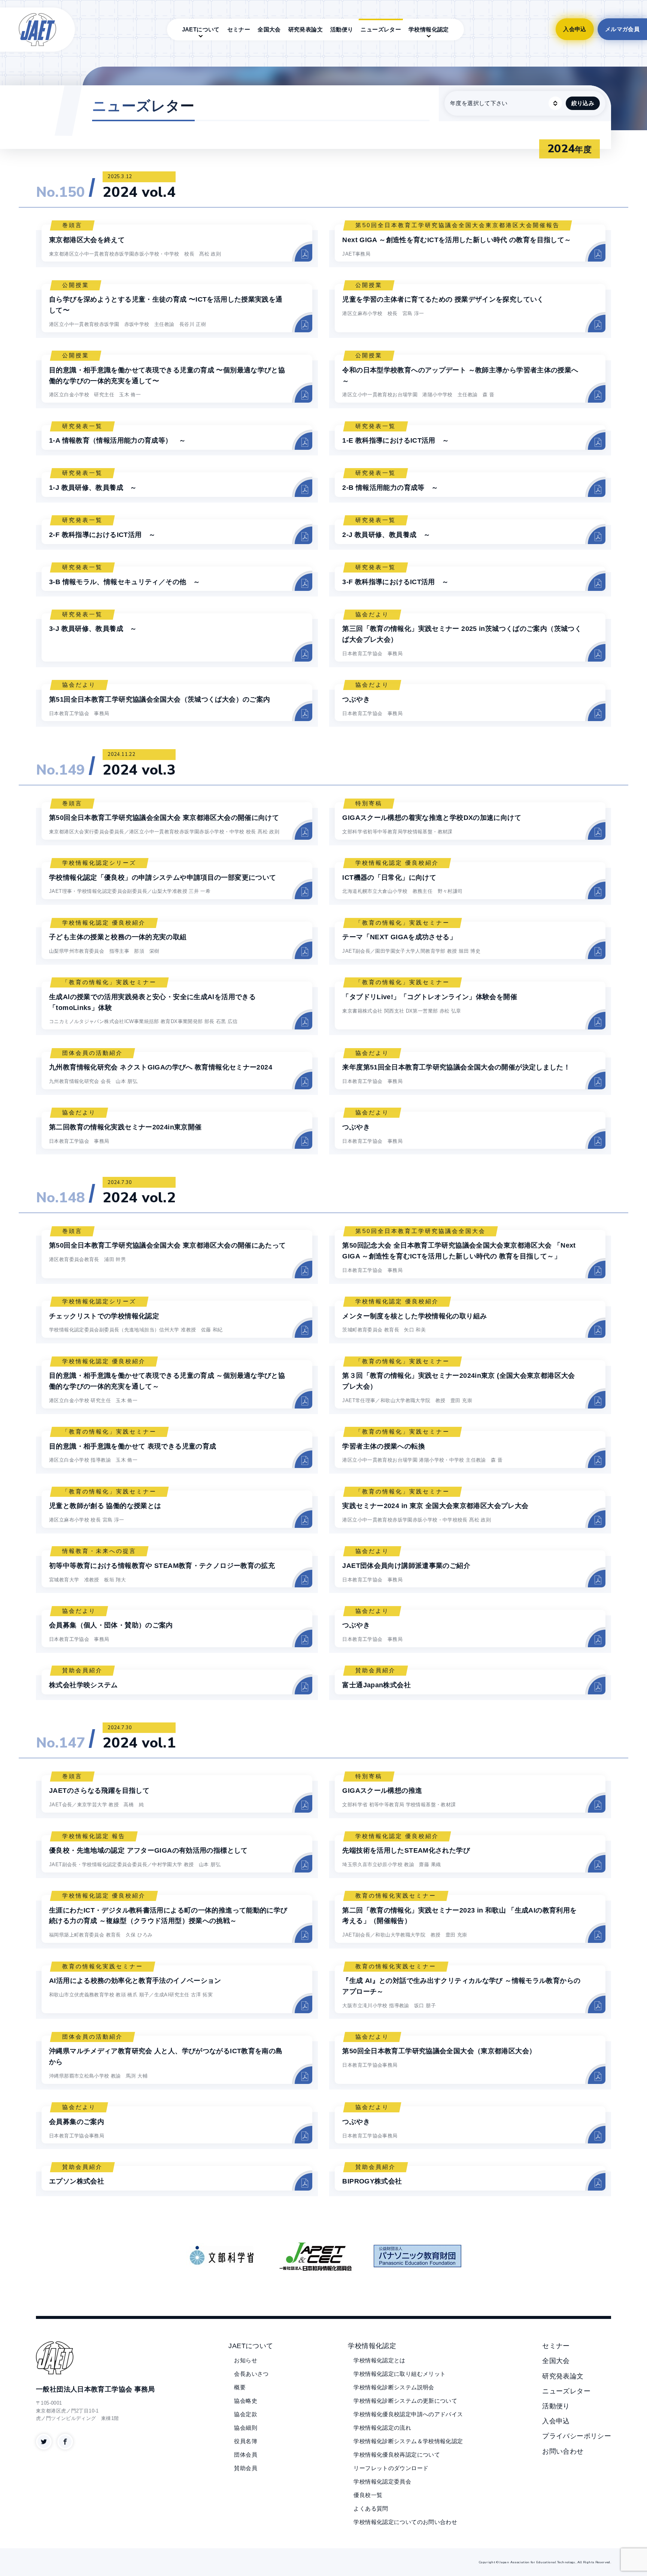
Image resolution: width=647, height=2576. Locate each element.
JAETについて (201, 29)
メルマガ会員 (622, 29)
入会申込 (575, 29)
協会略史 (246, 2401)
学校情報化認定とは (379, 2360)
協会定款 (246, 2414)
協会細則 (246, 2428)
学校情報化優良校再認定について (397, 2455)
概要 (240, 2387)
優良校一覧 (368, 2495)
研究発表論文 (306, 29)
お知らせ (246, 2360)
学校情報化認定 (429, 29)
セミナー (239, 29)
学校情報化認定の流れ (382, 2428)
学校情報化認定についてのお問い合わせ (405, 2522)
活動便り (342, 29)
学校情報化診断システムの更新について (405, 2401)
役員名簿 (246, 2441)
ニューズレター (381, 29)
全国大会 (269, 29)
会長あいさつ (251, 2374)
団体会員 (246, 2455)
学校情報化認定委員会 (382, 2482)
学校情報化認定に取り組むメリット (400, 2374)
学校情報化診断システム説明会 (394, 2387)
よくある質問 (371, 2508)
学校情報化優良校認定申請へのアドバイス (408, 2414)
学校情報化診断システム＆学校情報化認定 (408, 2441)
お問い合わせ (563, 2451)
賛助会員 (246, 2468)
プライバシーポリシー (577, 2436)
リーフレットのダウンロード (391, 2468)
